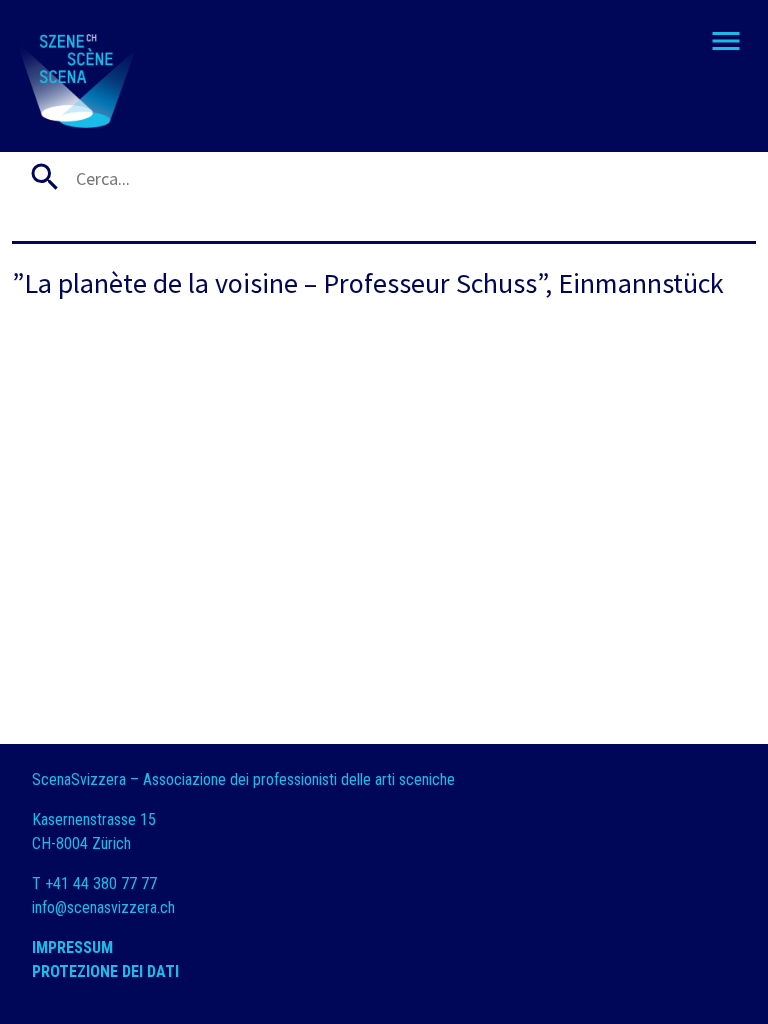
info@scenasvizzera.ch (103, 907)
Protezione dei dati (107, 971)
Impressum (72, 947)
